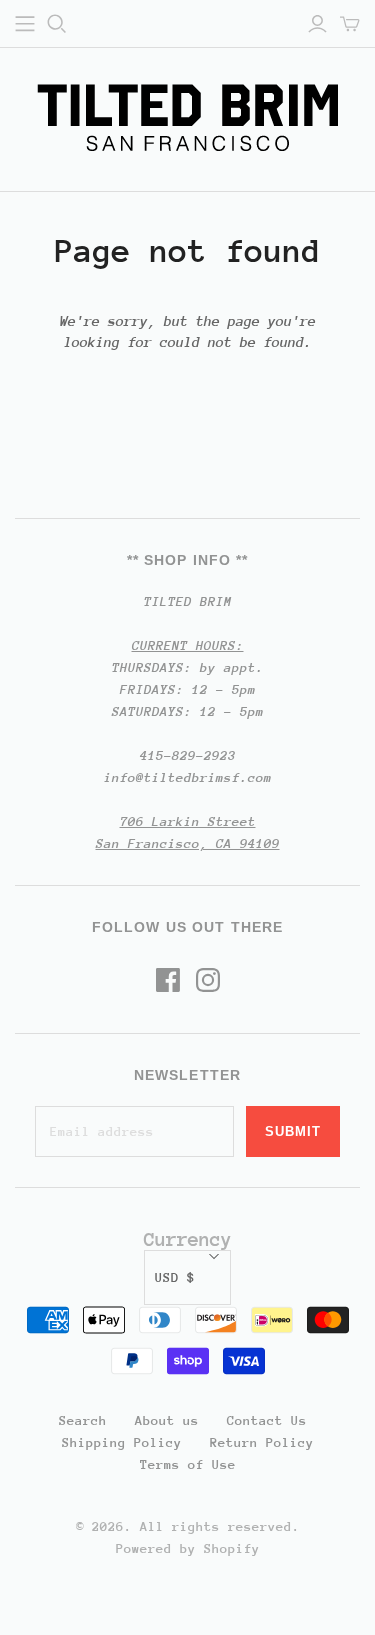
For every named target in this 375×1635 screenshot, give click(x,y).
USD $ (175, 1277)
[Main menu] (25, 24)
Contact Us (267, 1420)
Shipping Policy (122, 1442)
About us (167, 1420)
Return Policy (262, 1442)
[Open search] (57, 24)
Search (83, 1420)
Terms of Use (188, 1464)
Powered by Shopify (188, 1548)
